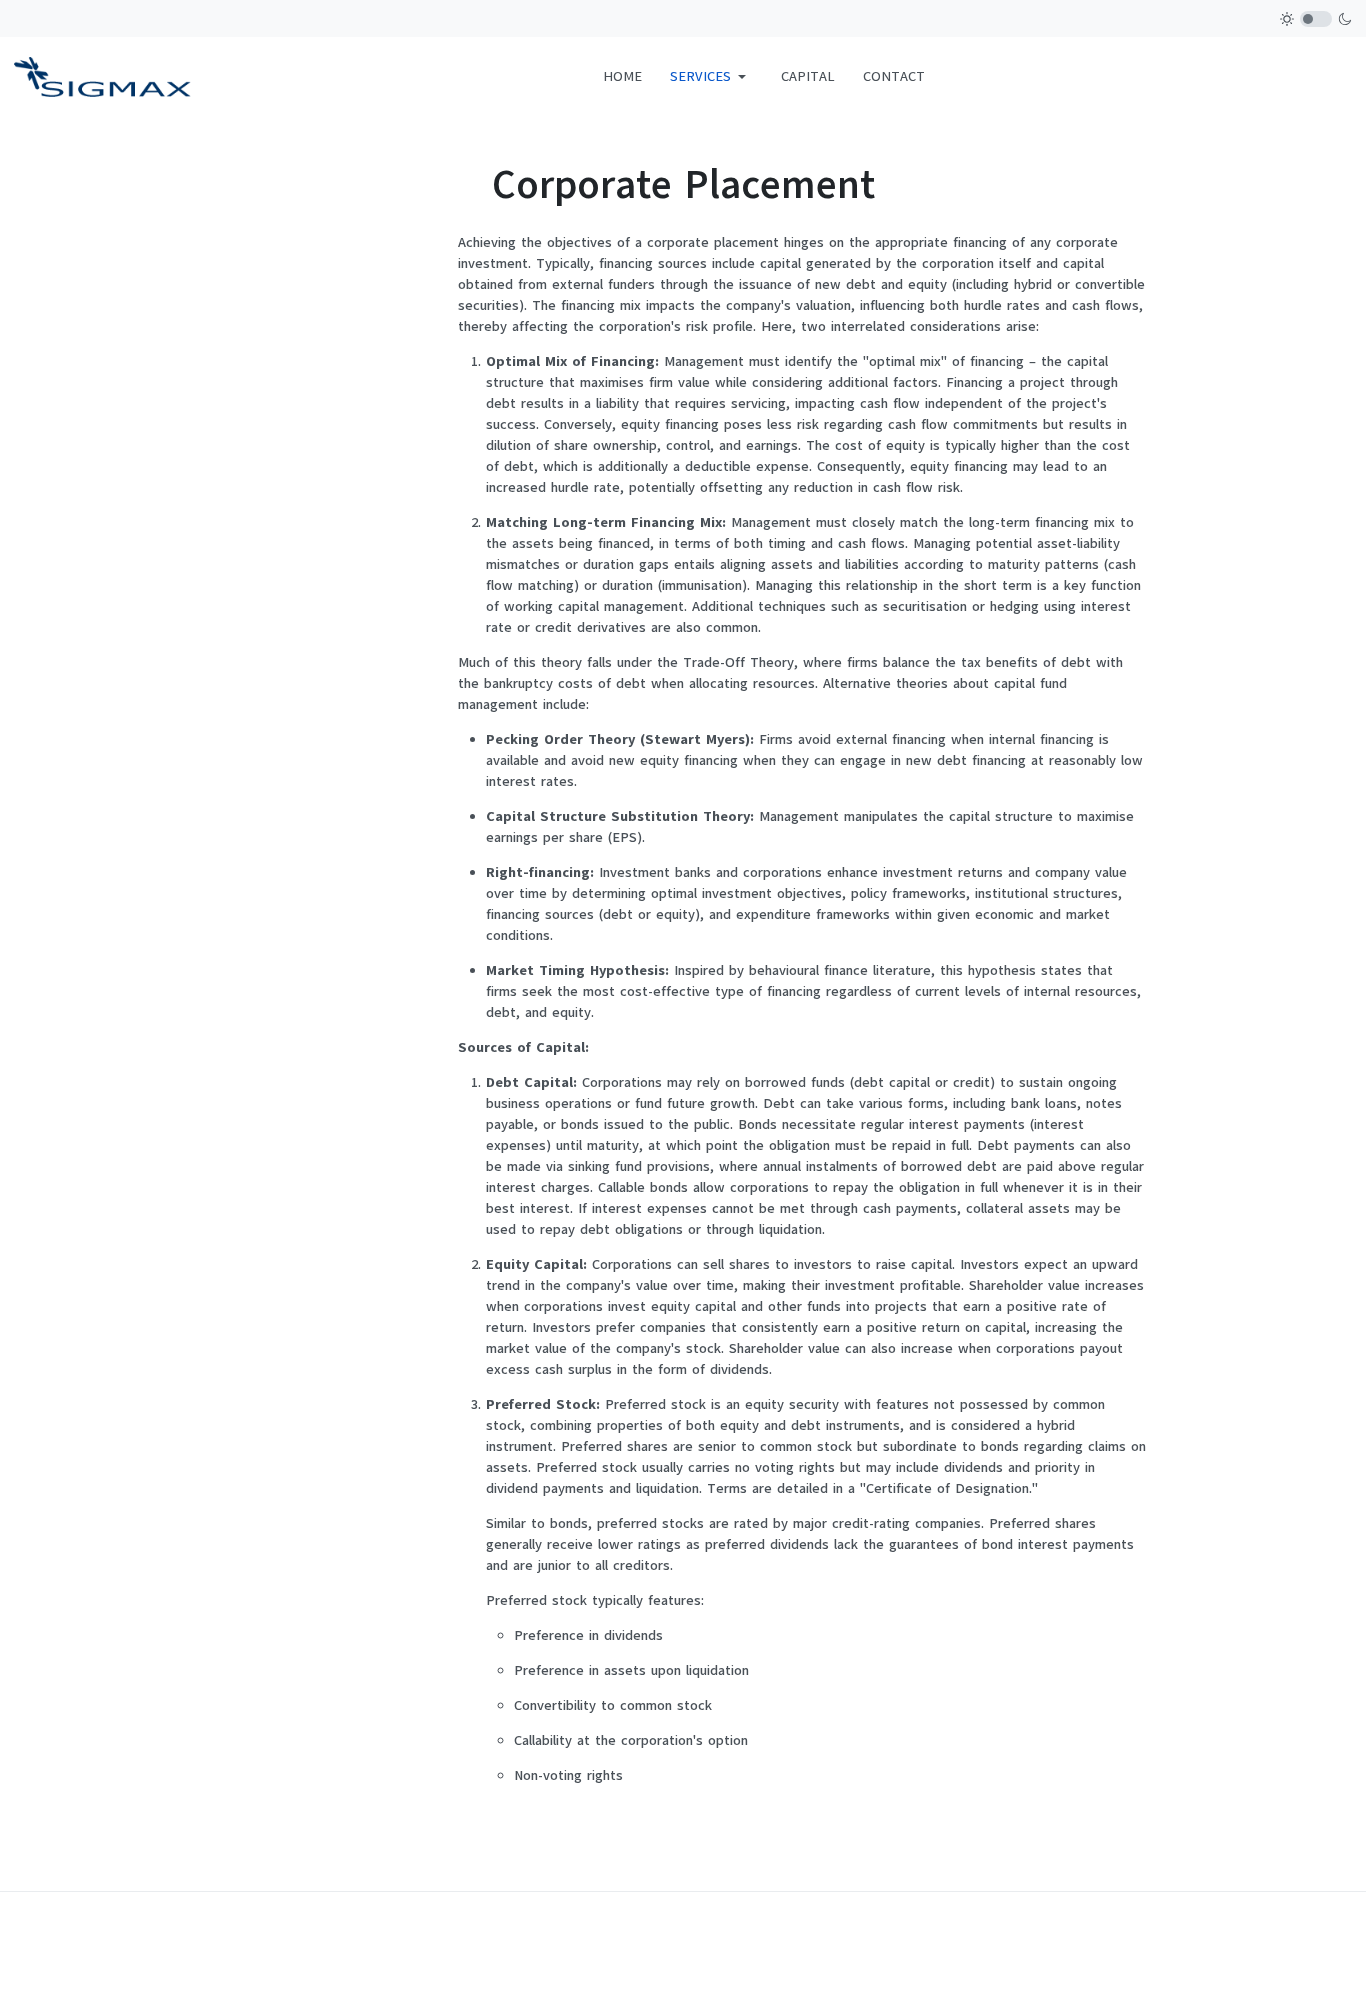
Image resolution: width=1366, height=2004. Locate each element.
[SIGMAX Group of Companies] (102, 75)
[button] (711, 77)
